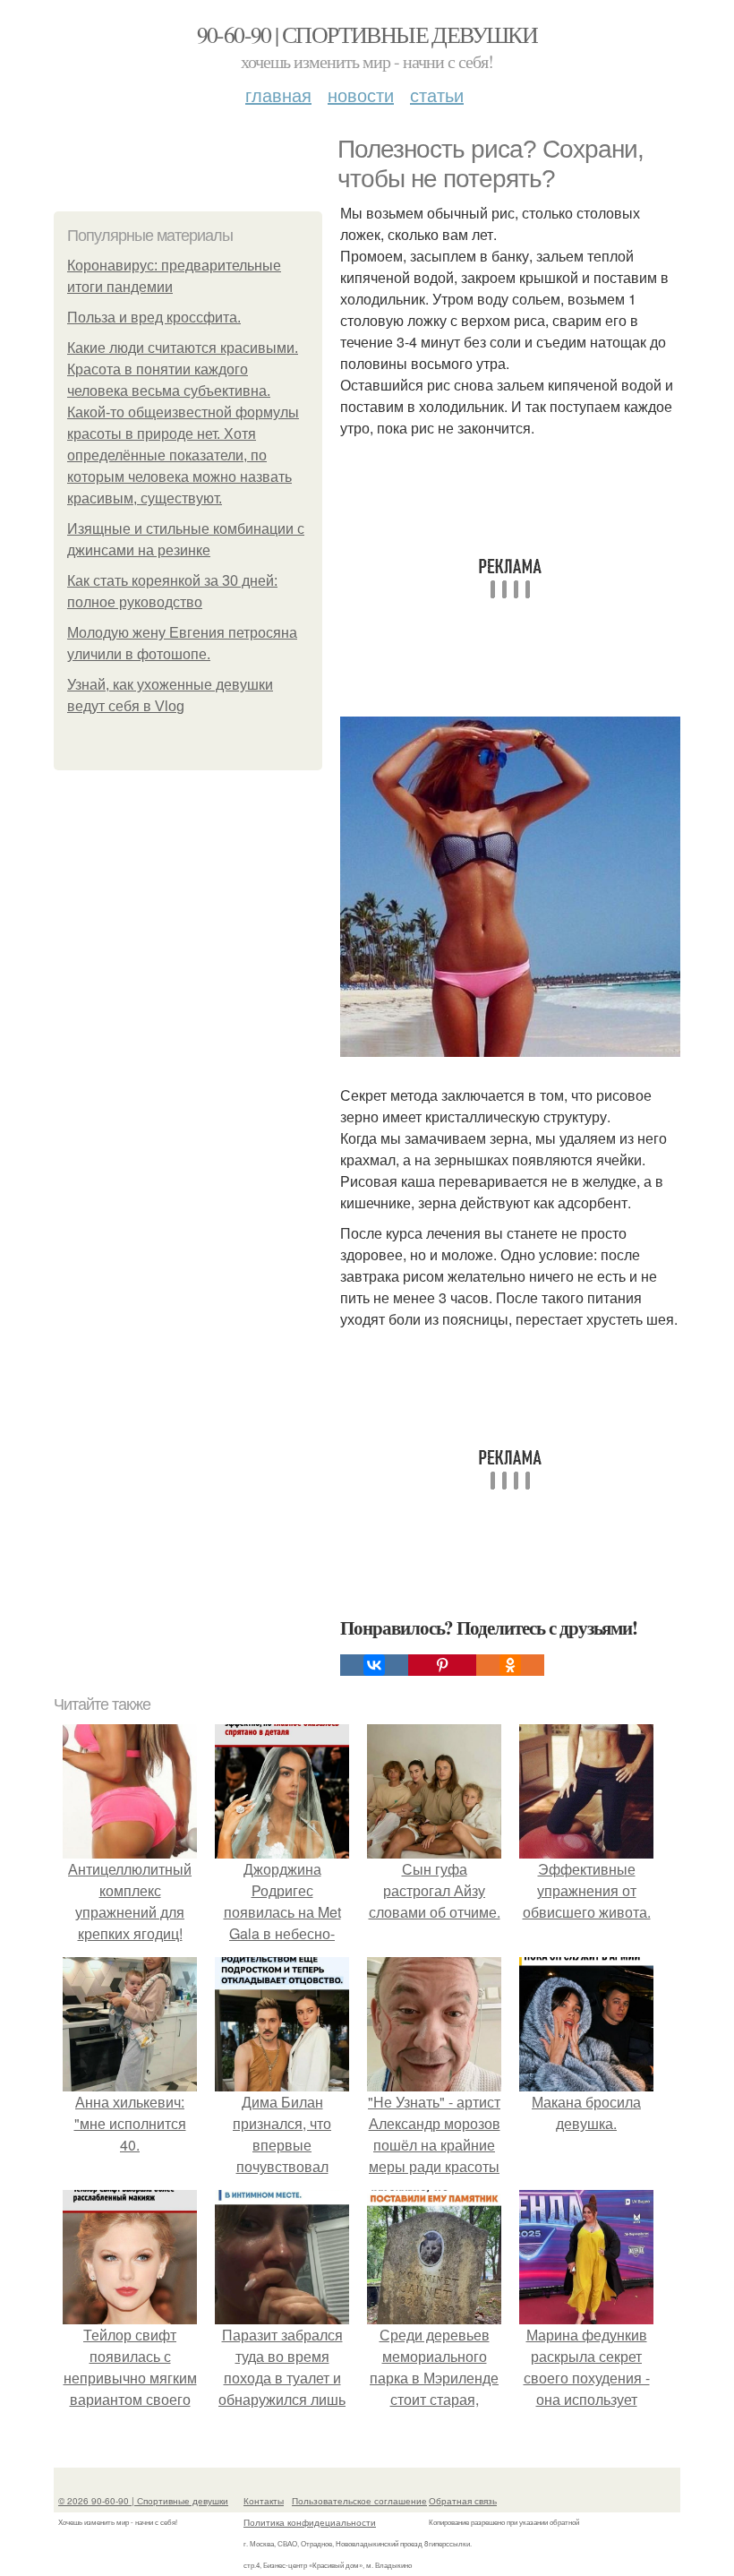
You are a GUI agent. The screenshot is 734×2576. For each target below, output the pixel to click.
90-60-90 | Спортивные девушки (367, 34)
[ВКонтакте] (374, 1665)
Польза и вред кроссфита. (154, 318)
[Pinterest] (442, 1665)
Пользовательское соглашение (359, 2501)
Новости (361, 94)
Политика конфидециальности (310, 2522)
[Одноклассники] (510, 1665)
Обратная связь (463, 2501)
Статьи (437, 94)
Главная (278, 94)
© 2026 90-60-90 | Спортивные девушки (143, 2501)
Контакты (264, 2501)
